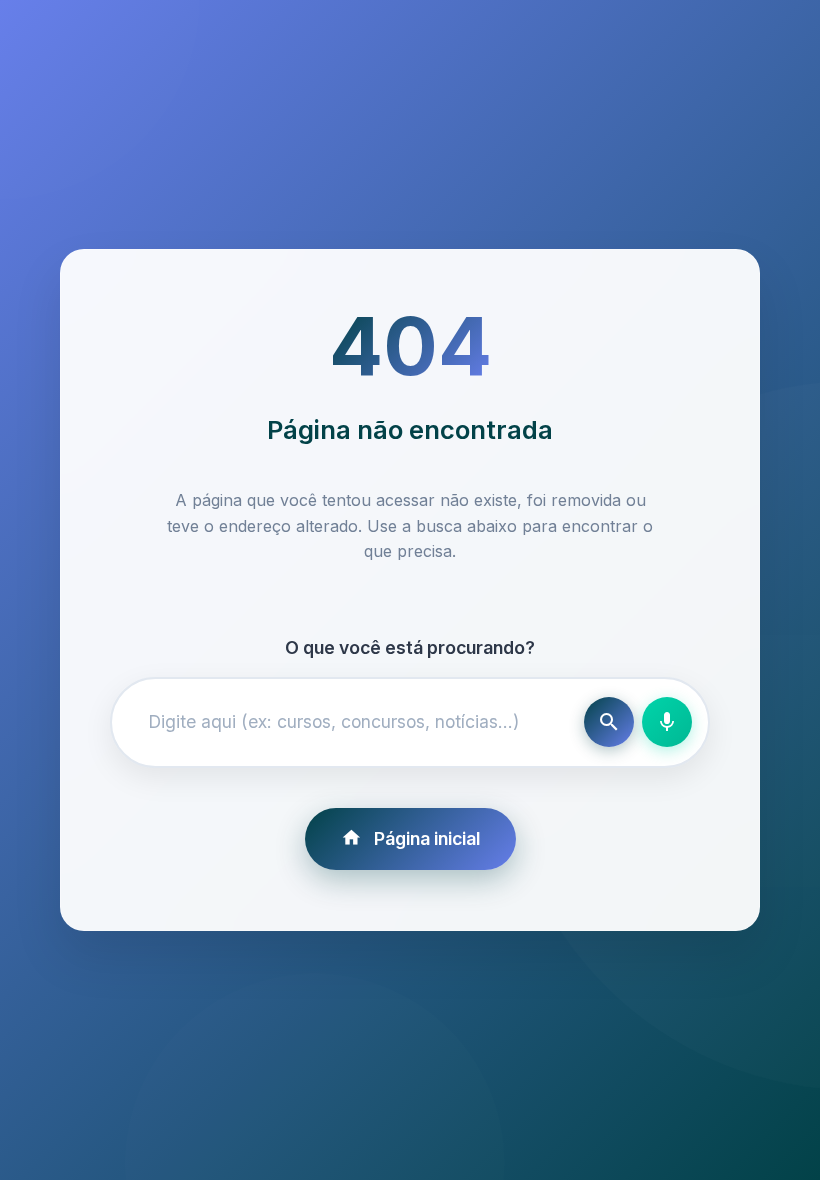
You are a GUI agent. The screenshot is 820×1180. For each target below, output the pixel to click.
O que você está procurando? (410, 647)
